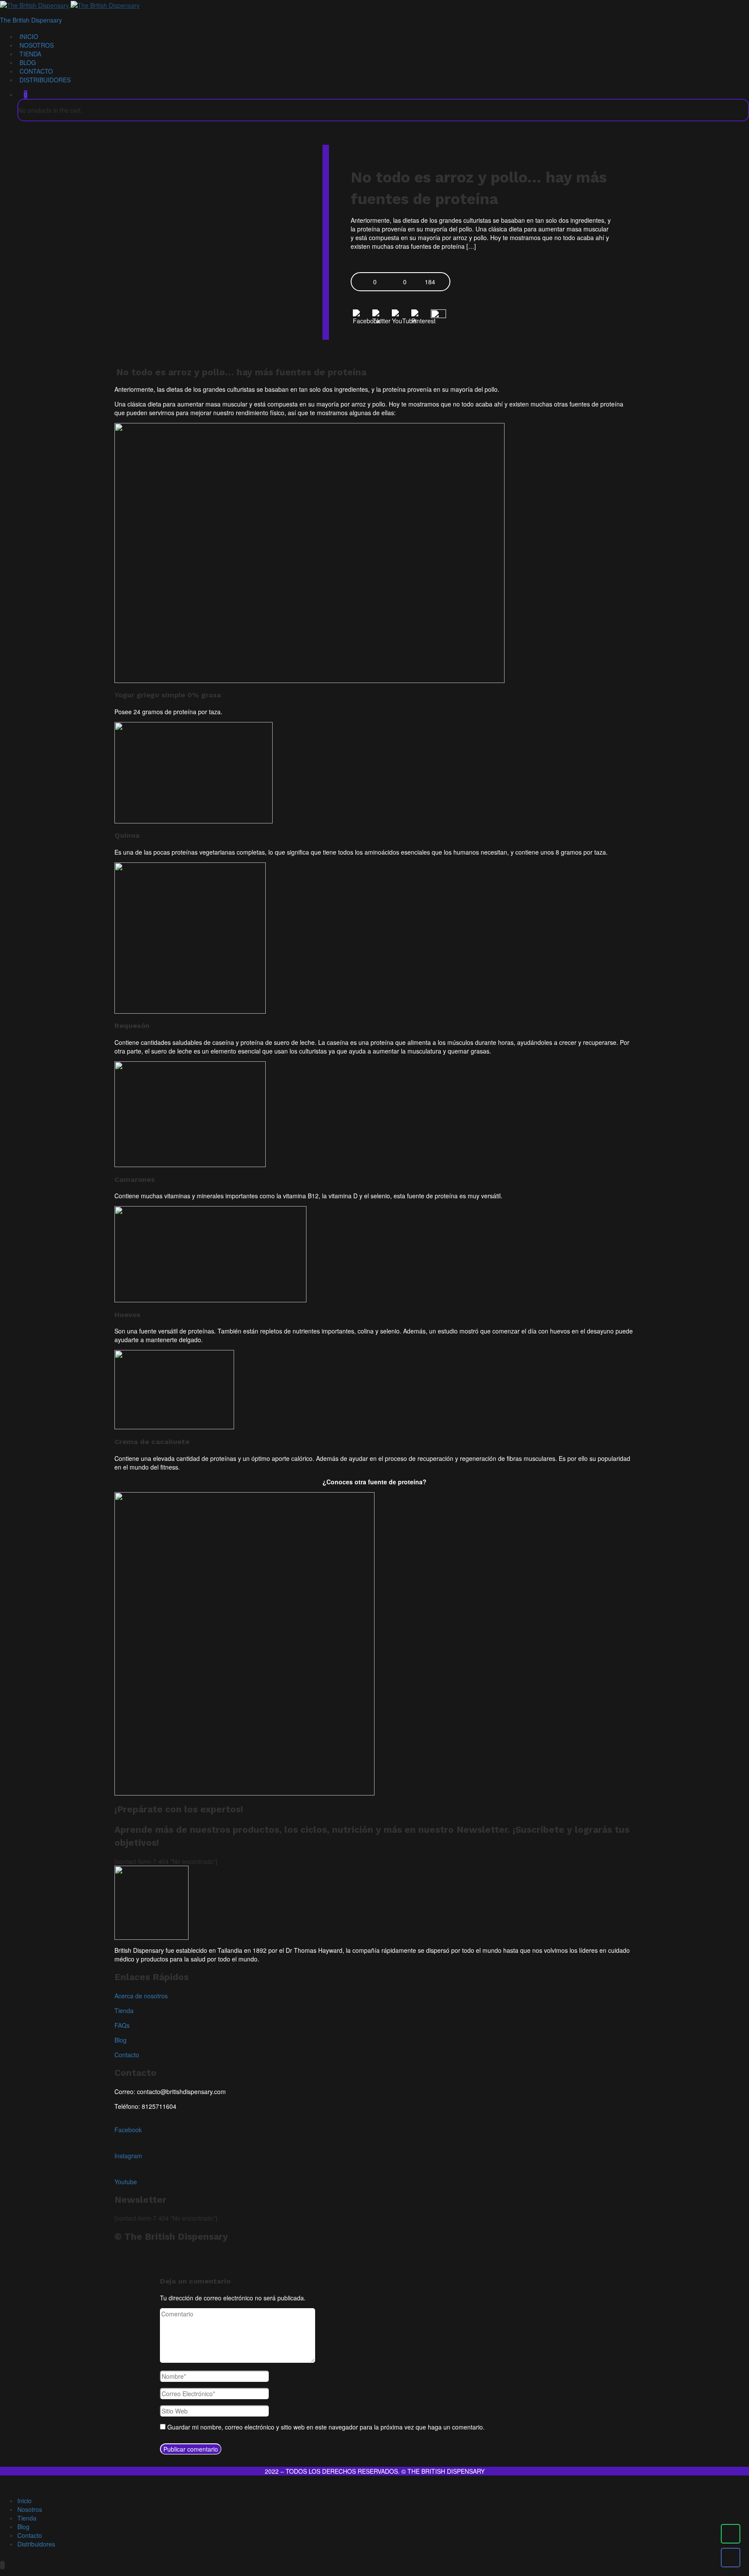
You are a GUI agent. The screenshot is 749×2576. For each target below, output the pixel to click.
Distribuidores (45, 80)
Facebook (128, 2130)
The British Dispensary (31, 20)
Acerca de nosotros (141, 1996)
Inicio (29, 36)
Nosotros (37, 45)
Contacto (36, 71)
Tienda (30, 54)
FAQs (122, 2025)
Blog (28, 62)
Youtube (126, 2182)
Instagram (128, 2156)
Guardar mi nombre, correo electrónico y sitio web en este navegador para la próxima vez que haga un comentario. (326, 2427)
